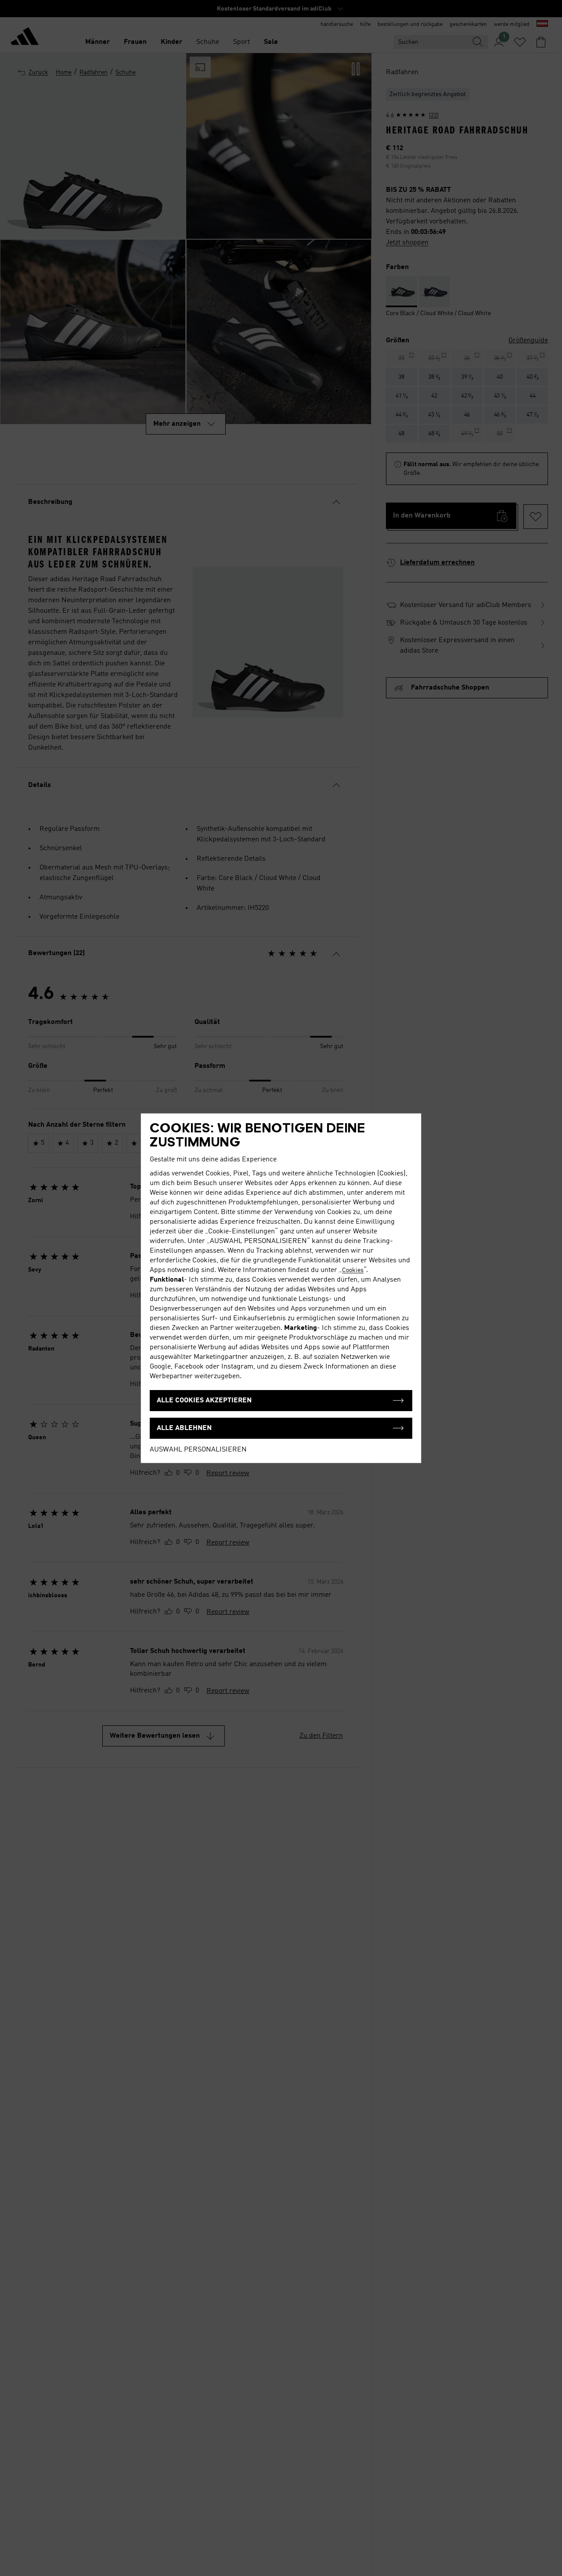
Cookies (353, 1270)
